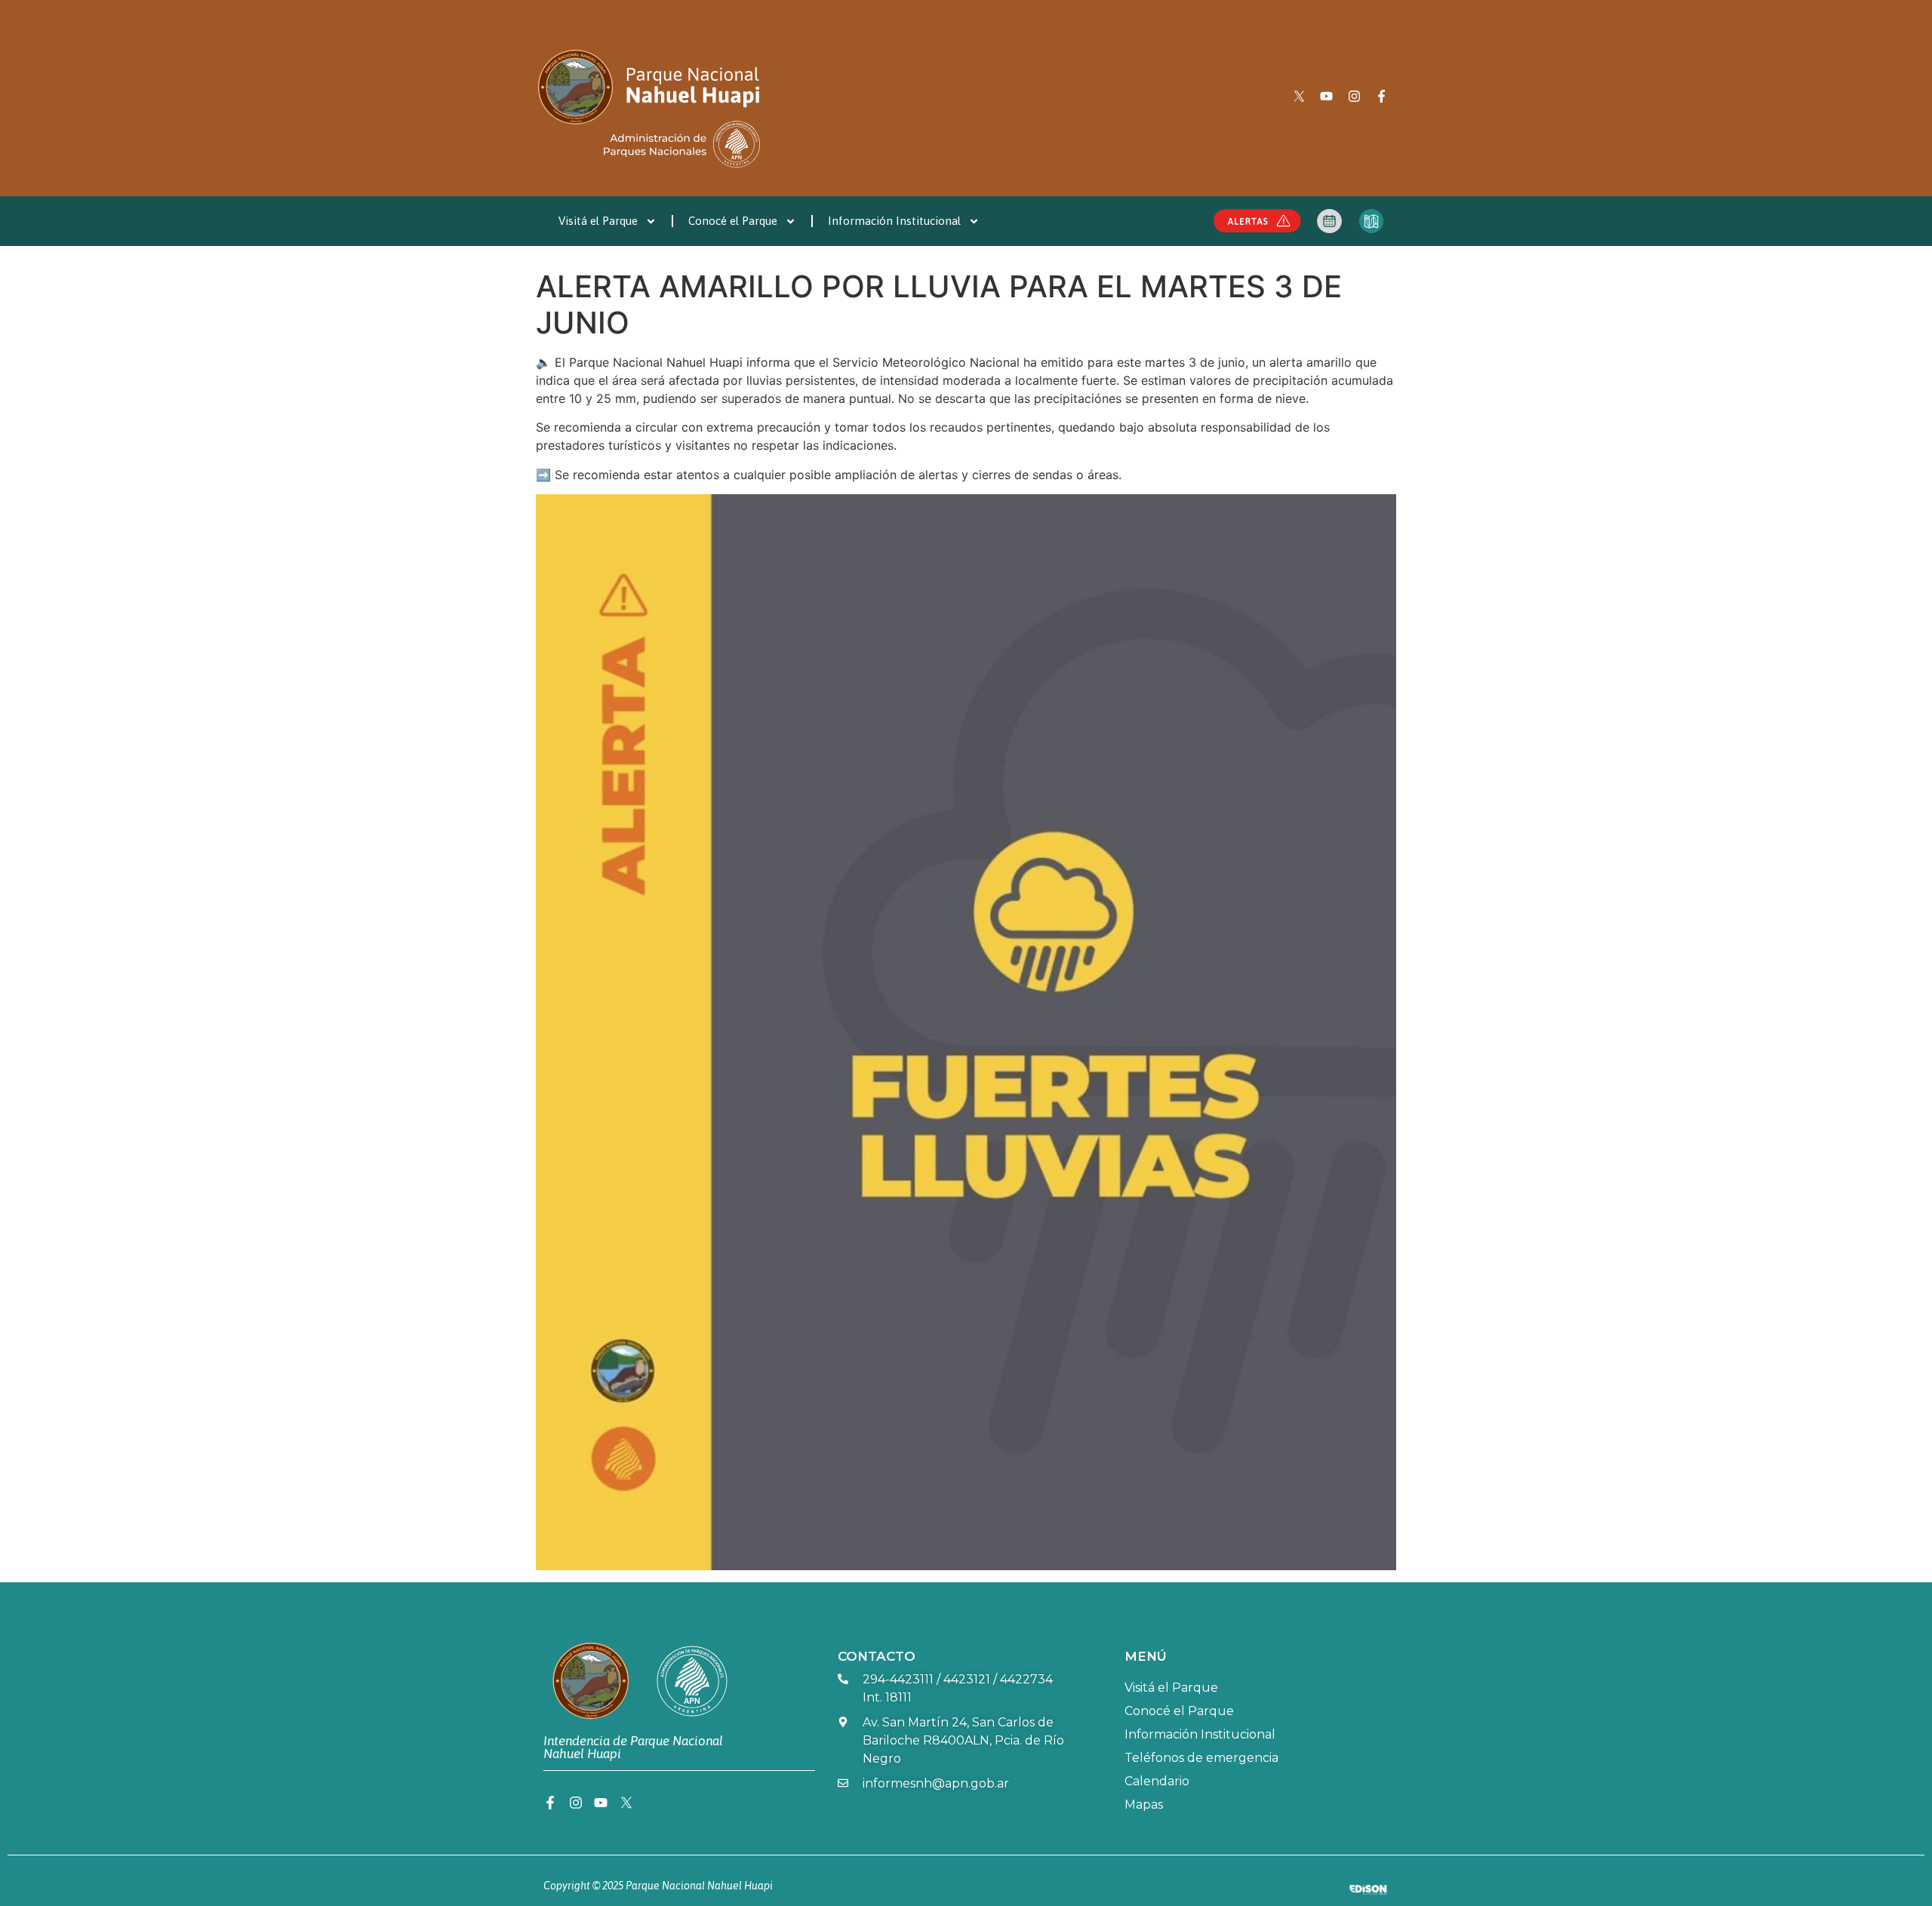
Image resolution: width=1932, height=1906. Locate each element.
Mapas (1144, 1805)
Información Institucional (894, 221)
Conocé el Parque (733, 221)
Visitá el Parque (598, 221)
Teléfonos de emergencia (1201, 1758)
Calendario (1157, 1781)
